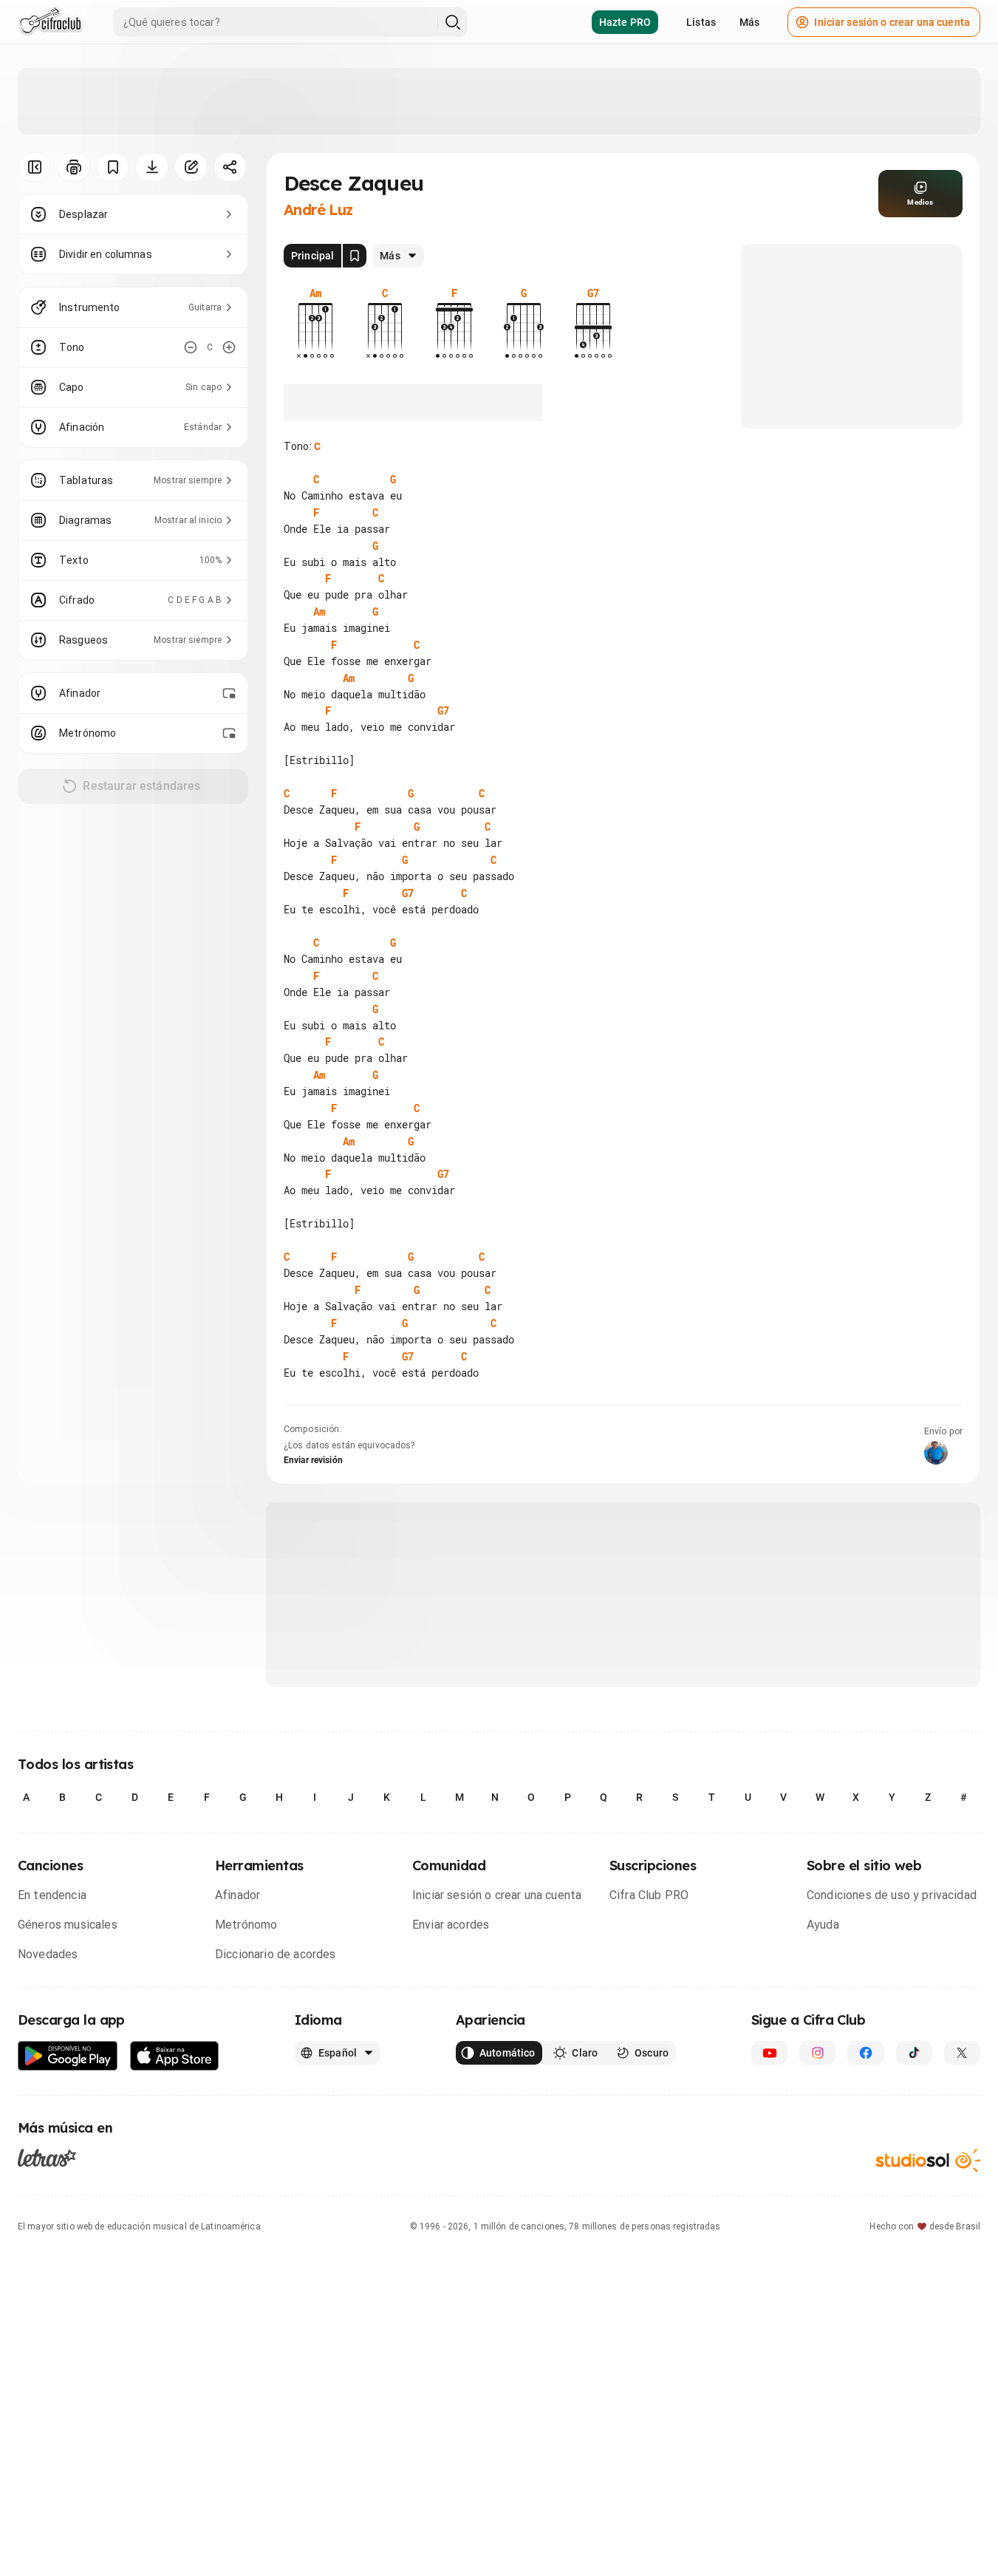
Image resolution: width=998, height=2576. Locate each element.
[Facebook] (865, 2053)
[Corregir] (191, 167)
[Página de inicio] (51, 22)
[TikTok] (914, 2053)
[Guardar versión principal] (355, 256)
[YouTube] (769, 2053)
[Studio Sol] (928, 2160)
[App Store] (175, 2056)
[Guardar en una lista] (113, 167)
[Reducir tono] (191, 347)
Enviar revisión (313, 1460)
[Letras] (47, 2158)
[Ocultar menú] (34, 167)
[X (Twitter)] (962, 2053)
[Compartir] (230, 167)
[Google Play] (68, 2056)
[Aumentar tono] (229, 347)
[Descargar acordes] (152, 167)
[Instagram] (817, 2053)
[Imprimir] (74, 167)
